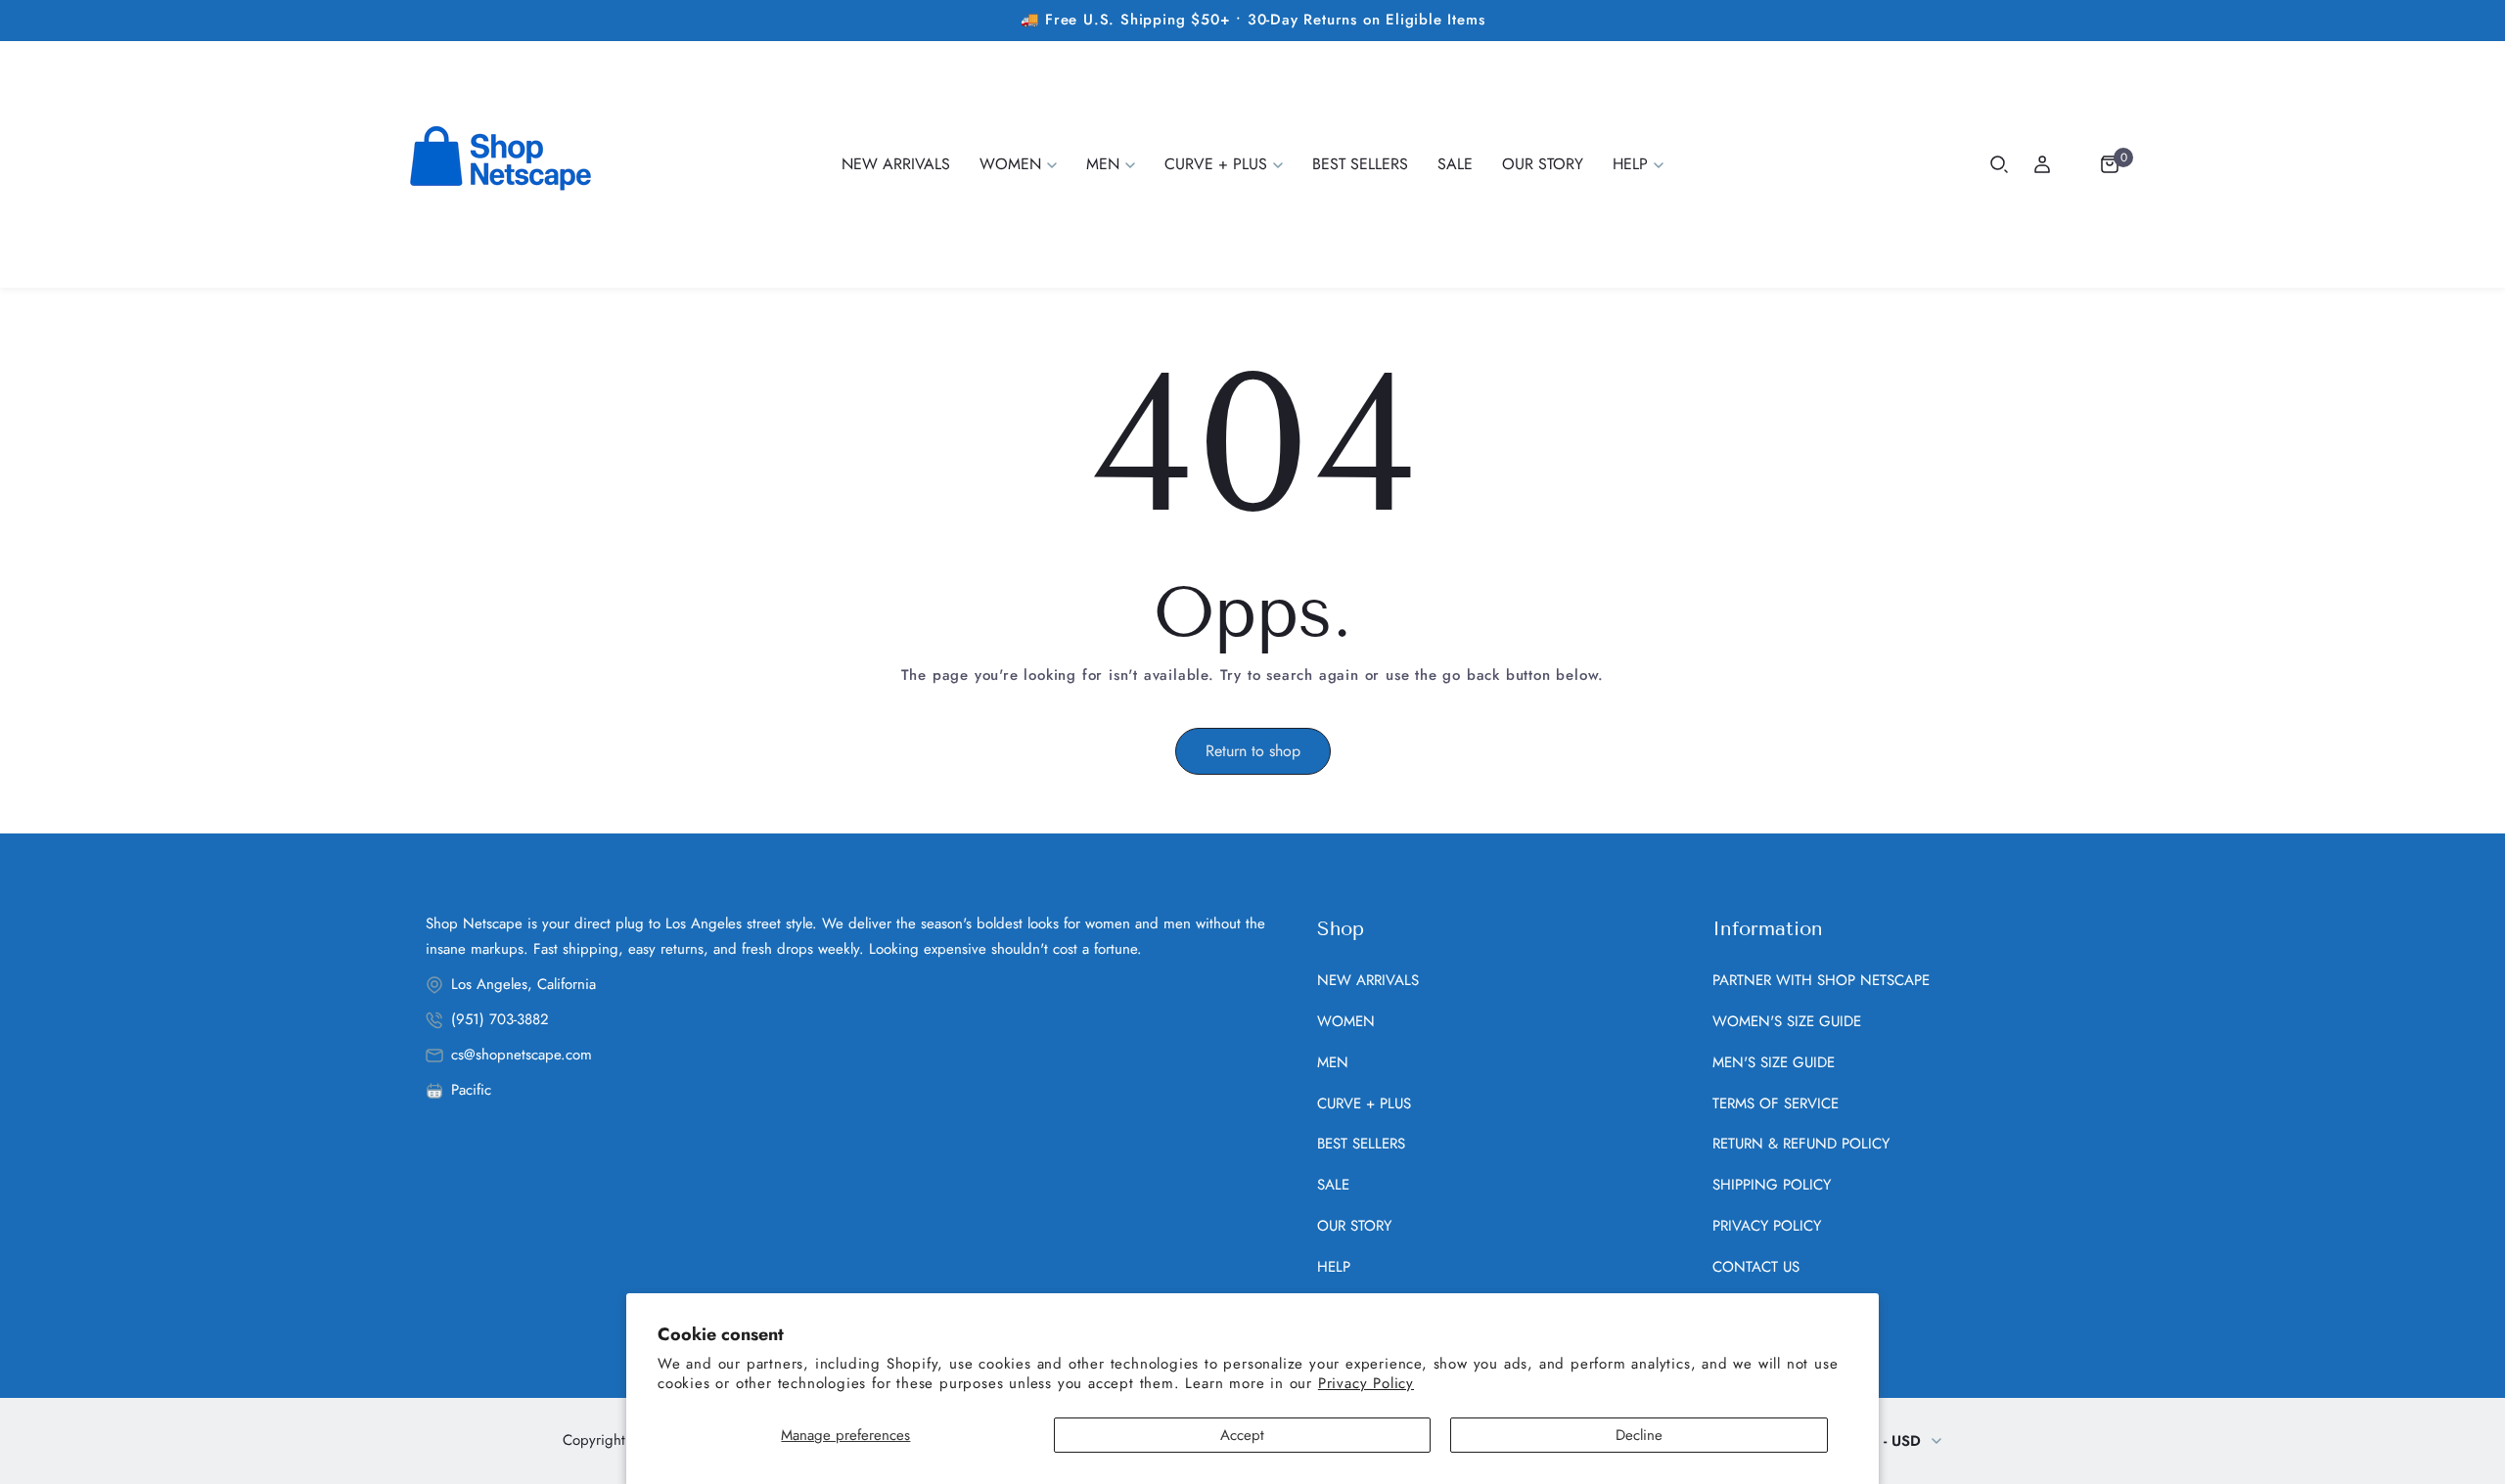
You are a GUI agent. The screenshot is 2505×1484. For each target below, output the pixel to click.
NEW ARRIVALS (1368, 980)
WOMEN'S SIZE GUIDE (1787, 1021)
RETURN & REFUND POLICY (1801, 1144)
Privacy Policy (1366, 1383)
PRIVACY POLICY (1767, 1226)
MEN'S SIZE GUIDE (1774, 1062)
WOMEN (1346, 1021)
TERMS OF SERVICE (1776, 1103)
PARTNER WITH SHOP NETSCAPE (1821, 980)
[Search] (1999, 164)
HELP (1334, 1267)
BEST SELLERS (1361, 1144)
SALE (1333, 1185)
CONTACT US (1756, 1267)
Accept (1242, 1435)
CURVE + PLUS (1364, 1103)
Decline (1639, 1435)
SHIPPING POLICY (1772, 1185)
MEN (1333, 1062)
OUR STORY (1354, 1226)
